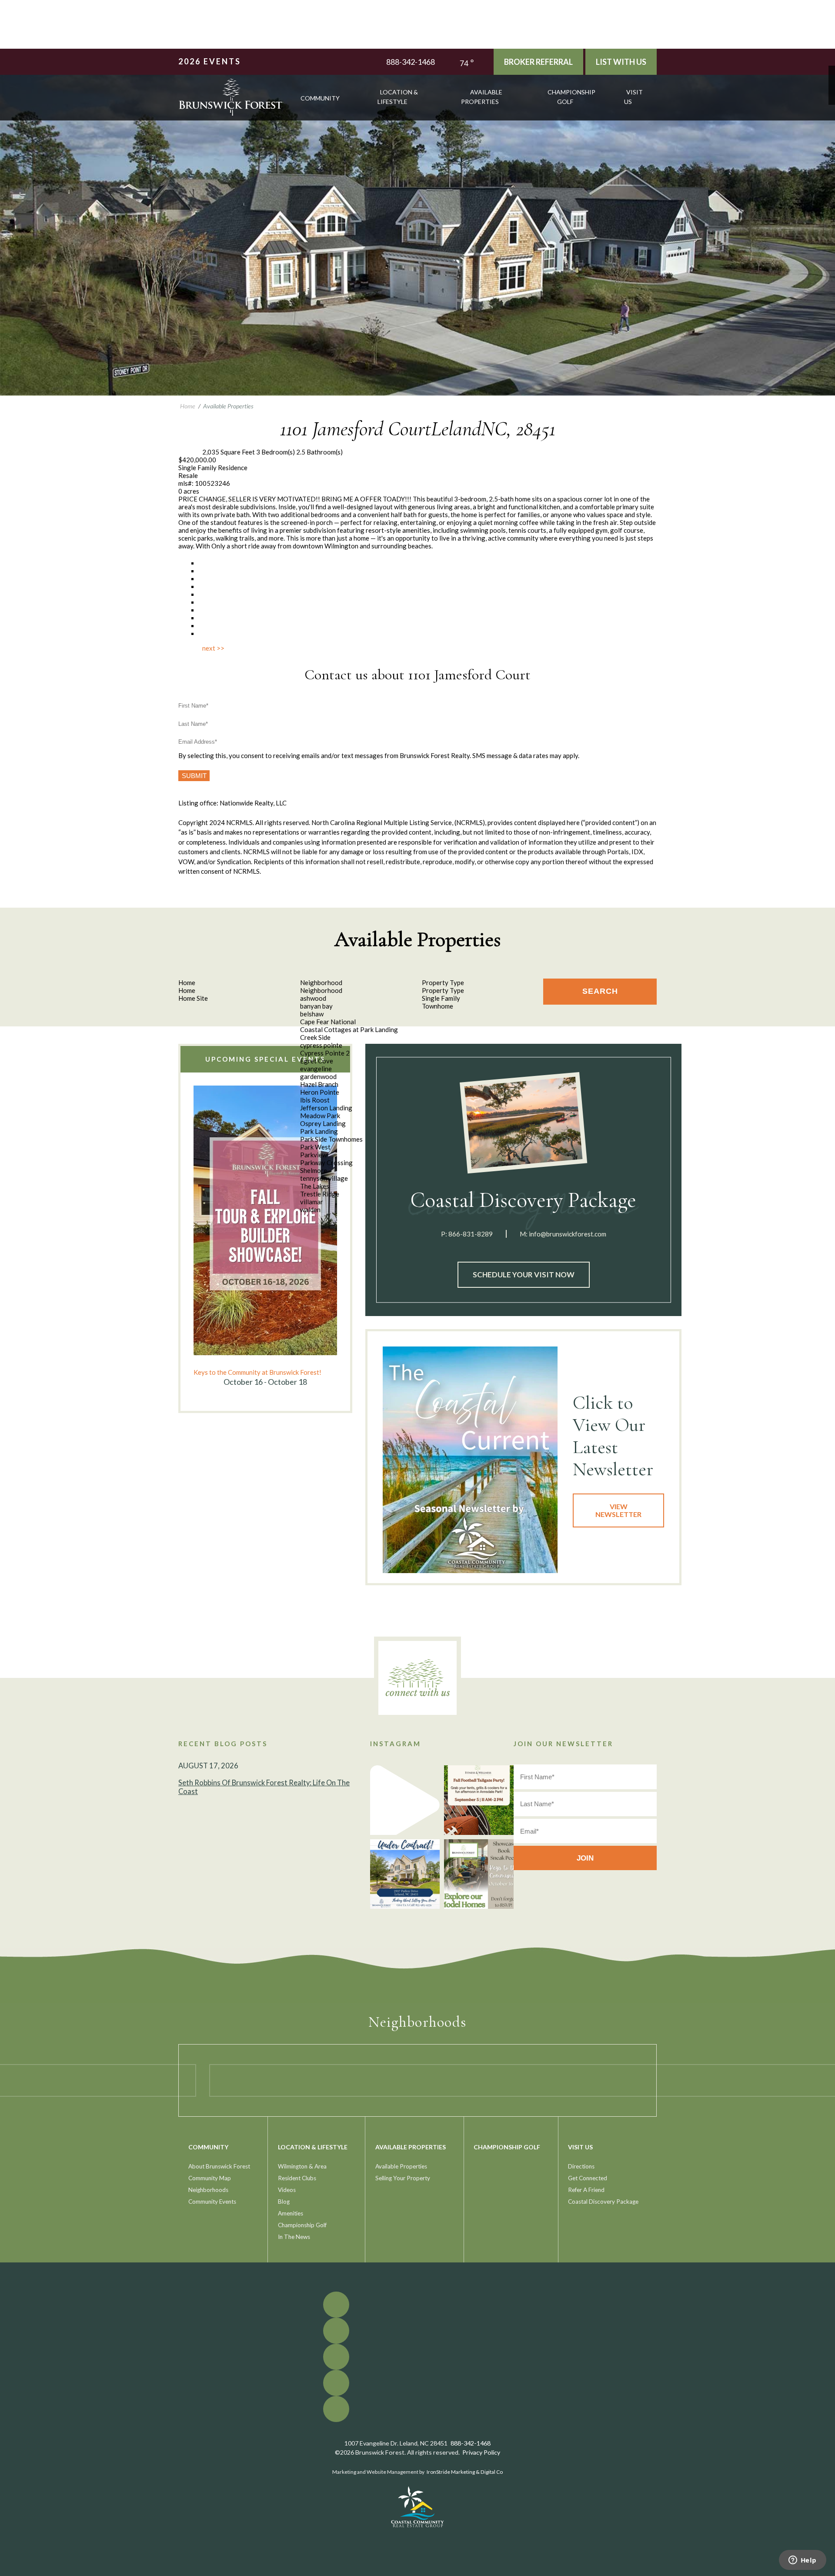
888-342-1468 (411, 62)
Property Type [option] (443, 990)
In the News (294, 2237)
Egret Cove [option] (317, 1061)
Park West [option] (315, 1147)
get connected (588, 2178)
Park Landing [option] (319, 1131)
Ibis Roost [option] (315, 1100)
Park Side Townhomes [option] (331, 1139)
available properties (482, 97)
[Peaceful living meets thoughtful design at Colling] (405, 1800)
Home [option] (187, 990)
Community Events (212, 2202)
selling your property (403, 2178)
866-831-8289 (471, 1234)
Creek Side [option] (315, 1037)
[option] (265, 1237)
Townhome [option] (438, 1006)
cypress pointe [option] (321, 1045)
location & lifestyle (398, 97)
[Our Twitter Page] (832, 75)
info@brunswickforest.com (568, 1234)
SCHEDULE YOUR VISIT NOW (524, 1275)
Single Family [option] (441, 998)
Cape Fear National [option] (328, 1022)
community (320, 98)
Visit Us (633, 97)
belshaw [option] (312, 1014)
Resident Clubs (297, 2178)
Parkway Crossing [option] (326, 1163)
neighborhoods (208, 2190)
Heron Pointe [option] (320, 1092)
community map (210, 2178)
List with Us (621, 62)
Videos (287, 2190)
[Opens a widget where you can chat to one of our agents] (802, 2561)
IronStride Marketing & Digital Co (465, 2472)
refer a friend (586, 2190)
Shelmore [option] (314, 1170)
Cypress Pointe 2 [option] (325, 1053)
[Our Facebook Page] (832, 69)
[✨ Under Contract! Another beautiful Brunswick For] (405, 1874)
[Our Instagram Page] (832, 89)
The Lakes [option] (315, 1186)
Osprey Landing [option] (323, 1123)
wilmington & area (302, 2166)
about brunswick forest (219, 2166)
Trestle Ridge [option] (320, 1194)
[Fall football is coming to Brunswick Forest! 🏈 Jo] (479, 1800)
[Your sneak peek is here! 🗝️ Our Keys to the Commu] (479, 1874)
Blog (284, 2202)
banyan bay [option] (316, 1006)
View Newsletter (618, 1510)
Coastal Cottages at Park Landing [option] (349, 1029)
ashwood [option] (313, 998)
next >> (213, 648)
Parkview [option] (314, 1155)
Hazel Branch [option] (319, 1084)
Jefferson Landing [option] (326, 1108)
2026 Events (210, 61)
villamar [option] (312, 1202)
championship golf (571, 97)
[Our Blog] (832, 95)
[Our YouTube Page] (832, 82)
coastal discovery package (603, 2202)
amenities (291, 2213)
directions (581, 2166)
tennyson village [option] (324, 1178)
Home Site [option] (193, 998)
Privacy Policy (481, 2452)
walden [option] (310, 1209)
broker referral (538, 62)
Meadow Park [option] (320, 1116)
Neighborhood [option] (321, 990)
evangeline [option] (316, 1069)
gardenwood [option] (318, 1076)
